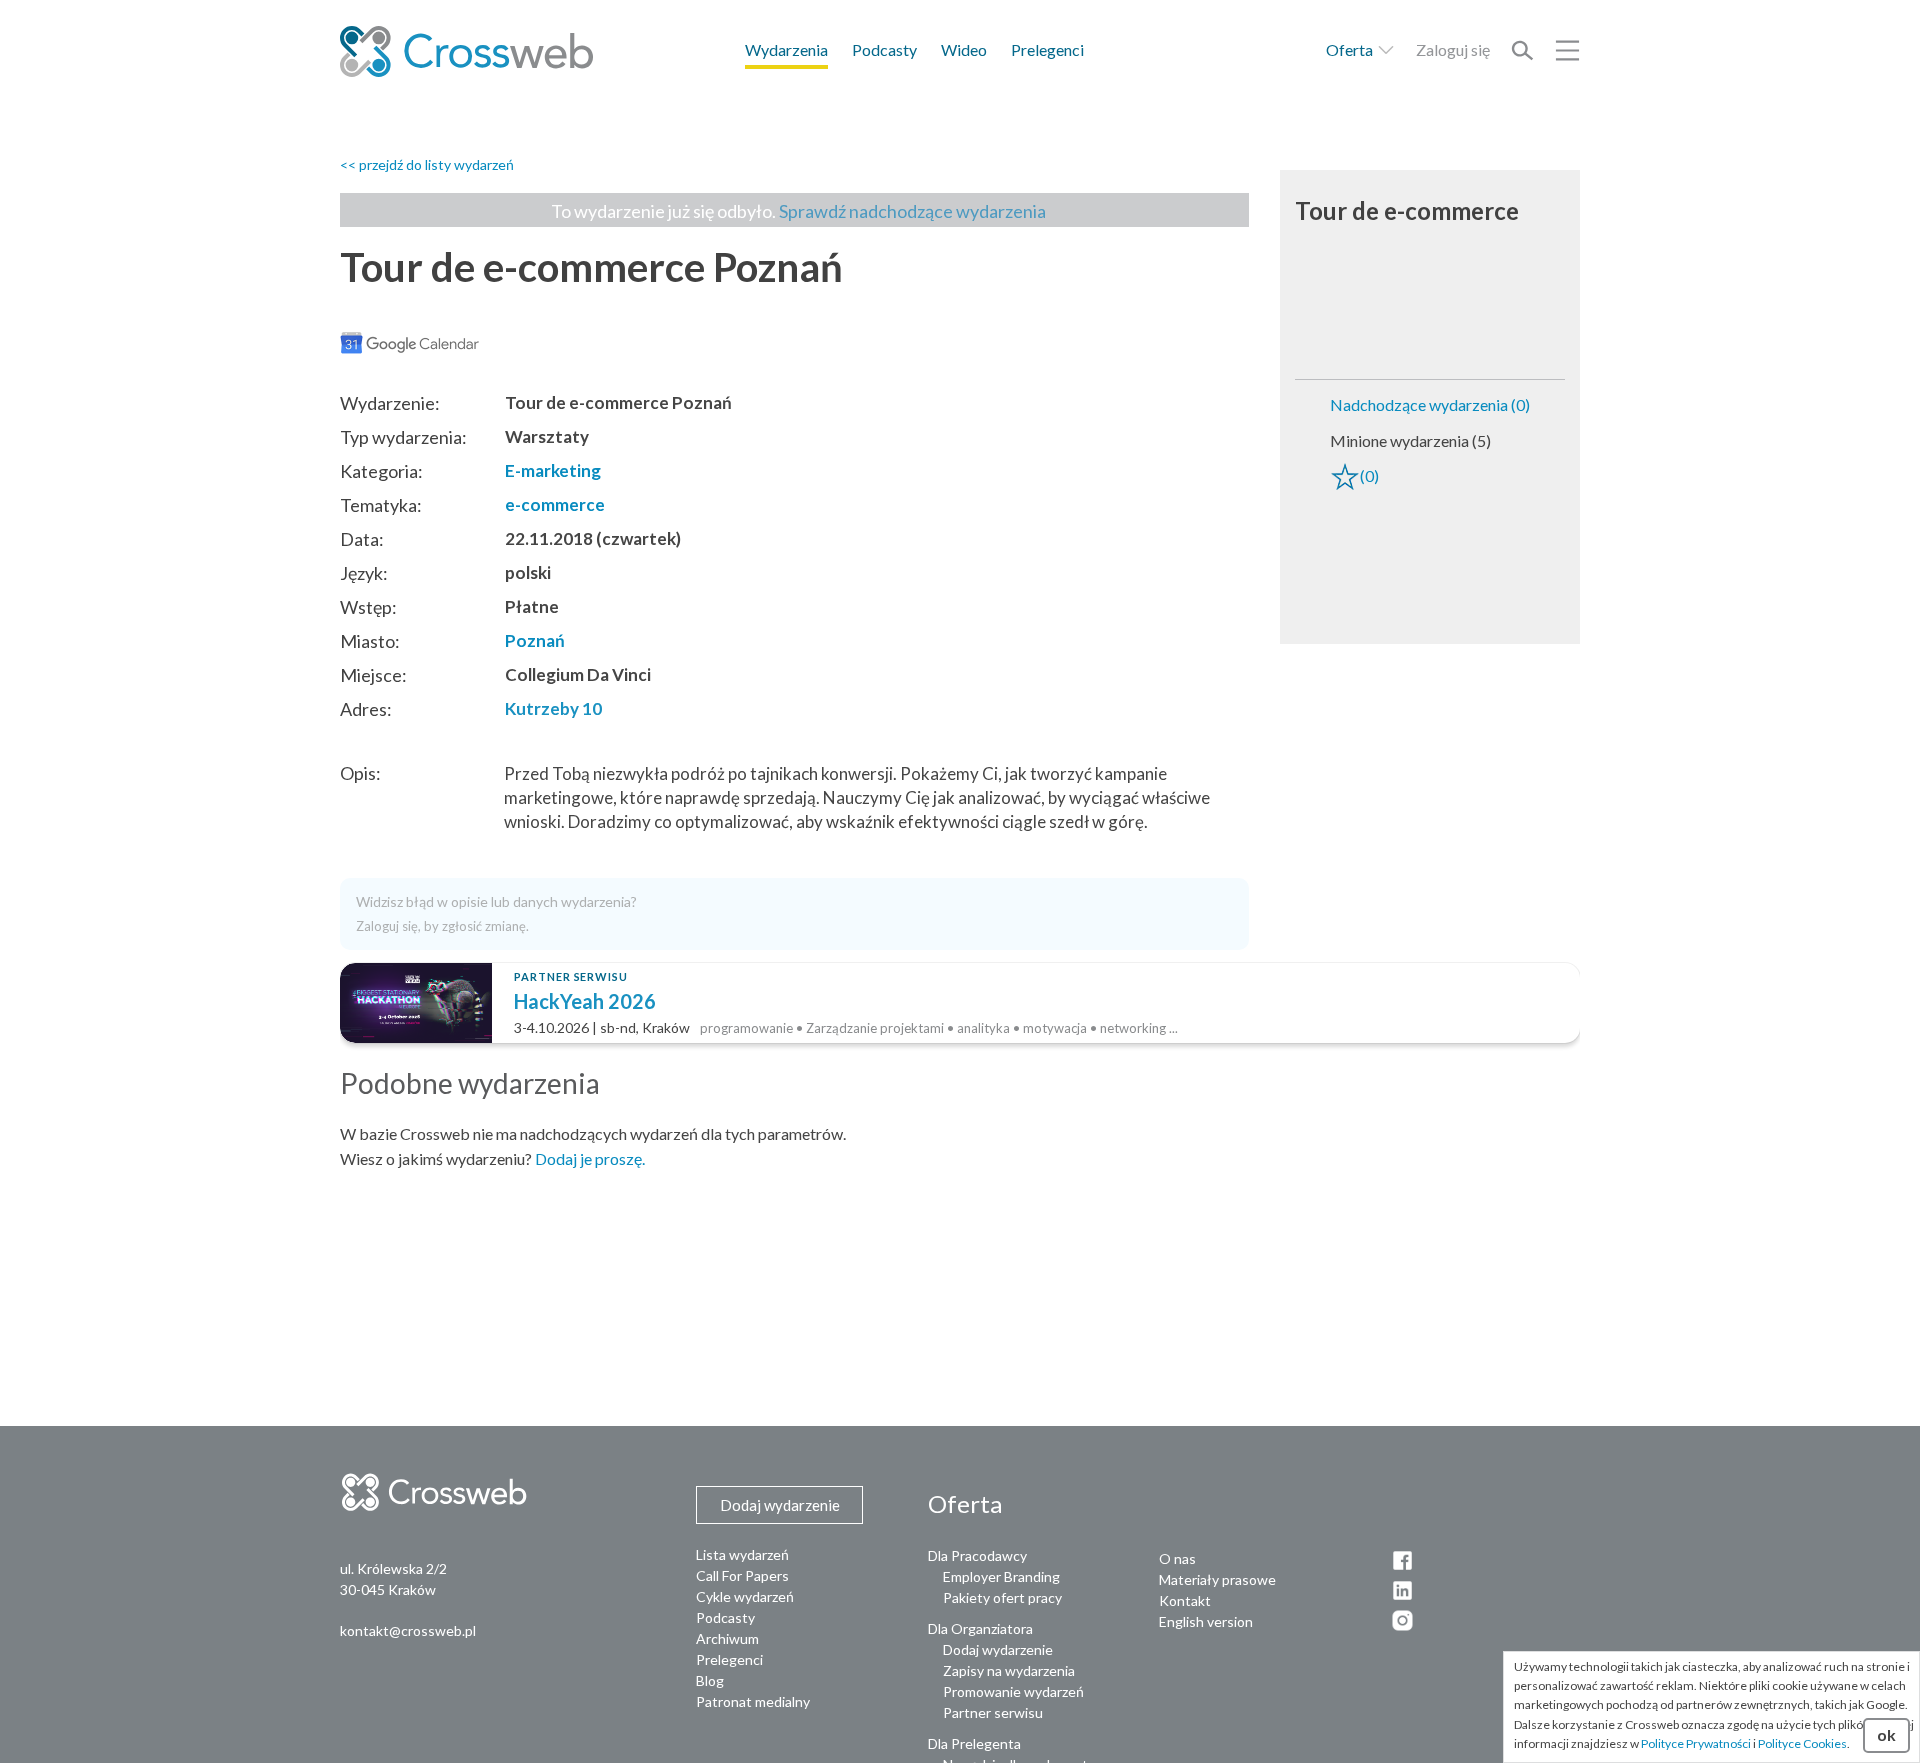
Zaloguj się (1453, 49)
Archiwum (727, 1638)
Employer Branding (1001, 1576)
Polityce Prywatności (1696, 1743)
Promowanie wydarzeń (1013, 1691)
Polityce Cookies (1802, 1743)
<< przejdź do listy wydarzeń (427, 164)
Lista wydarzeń (742, 1554)
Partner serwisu (993, 1712)
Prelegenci (1047, 49)
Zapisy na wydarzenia (1009, 1670)
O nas (1177, 1558)
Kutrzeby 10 (553, 708)
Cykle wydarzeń (745, 1596)
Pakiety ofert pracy (1002, 1597)
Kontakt (1185, 1600)
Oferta (1351, 49)
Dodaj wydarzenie (998, 1649)
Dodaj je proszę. (590, 1158)
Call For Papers (742, 1575)
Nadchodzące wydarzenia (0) (1430, 404)
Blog (710, 1680)
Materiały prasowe (1217, 1579)
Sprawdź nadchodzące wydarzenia (912, 211)
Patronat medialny (753, 1701)
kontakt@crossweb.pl (408, 1630)
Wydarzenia (786, 49)
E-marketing (553, 470)
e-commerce (555, 504)
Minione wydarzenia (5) (1410, 440)
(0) (1369, 475)
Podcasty (884, 49)
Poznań (535, 640)
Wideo (964, 49)
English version (1206, 1621)
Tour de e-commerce (1407, 210)
